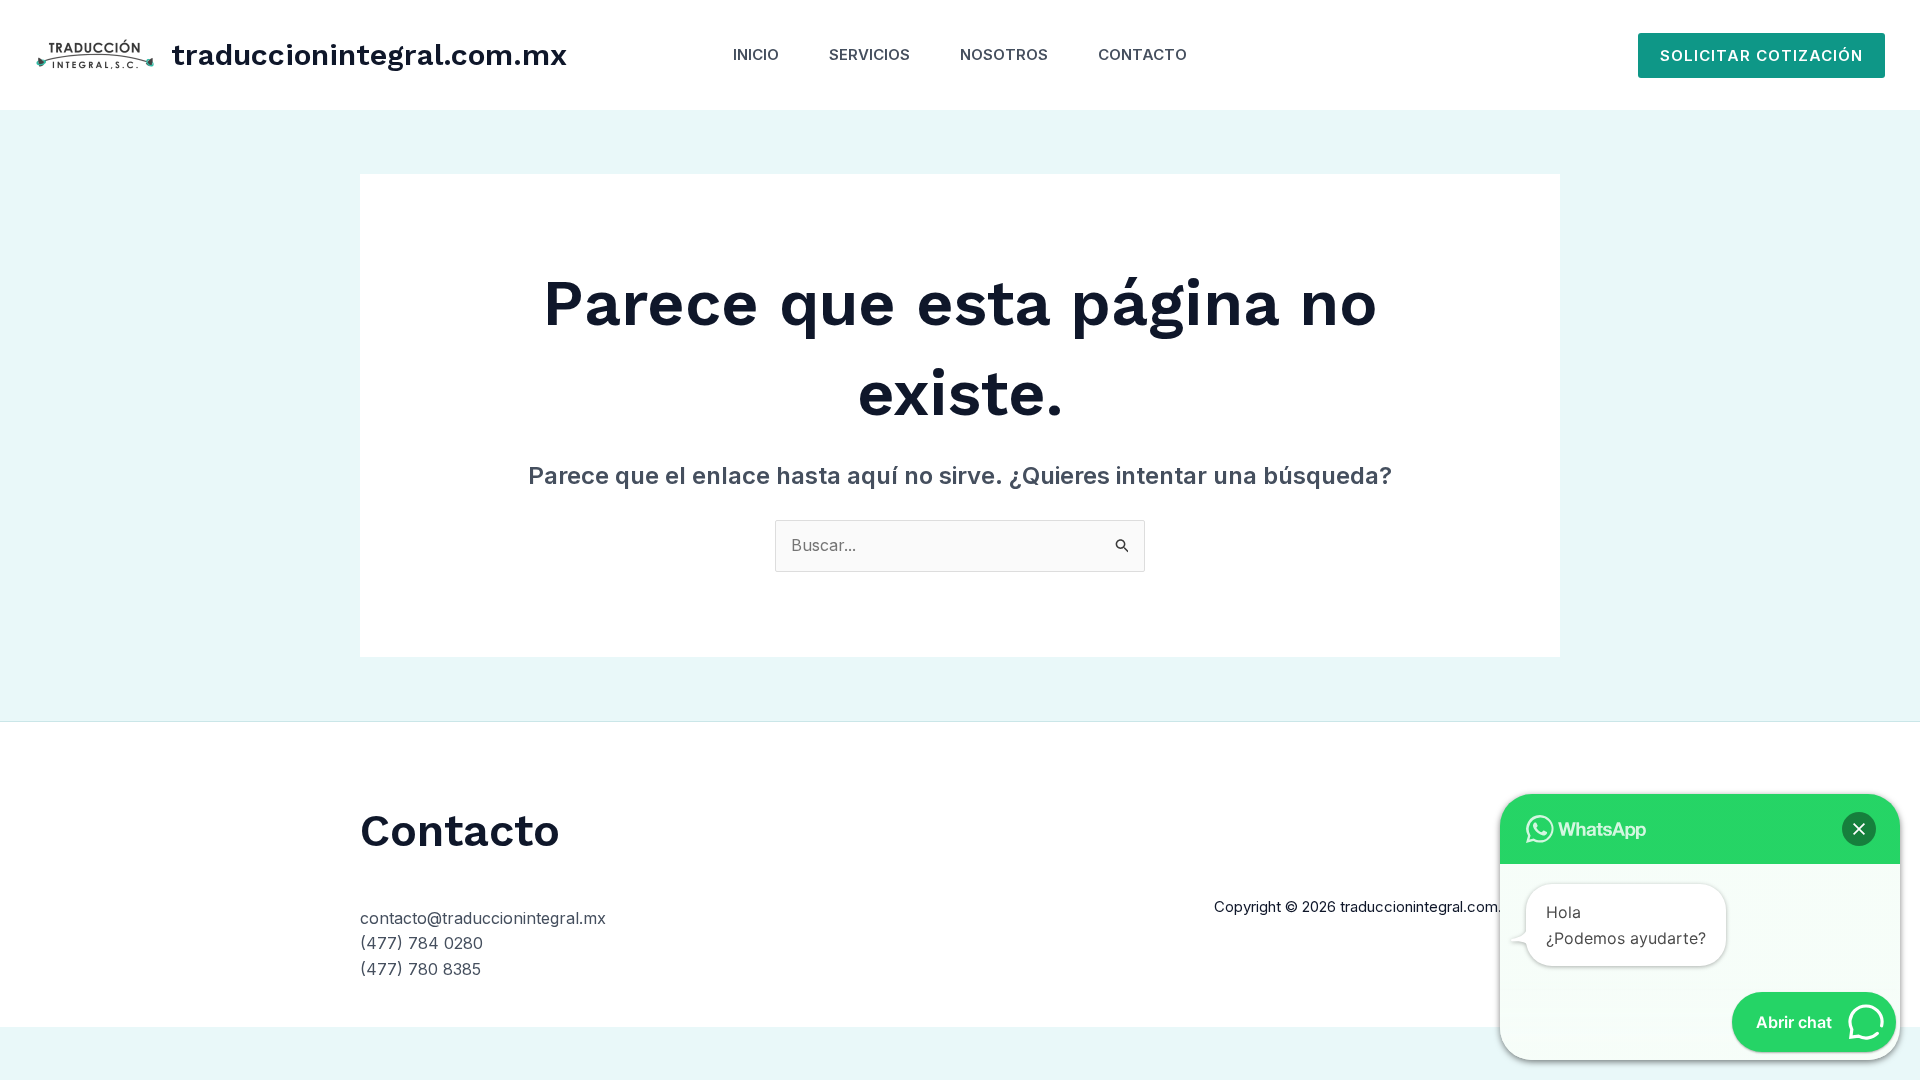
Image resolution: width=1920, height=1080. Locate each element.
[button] (1761, 55)
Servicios (869, 54)
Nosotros (1004, 54)
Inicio (756, 54)
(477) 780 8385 (420, 969)
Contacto (1142, 54)
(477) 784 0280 (421, 943)
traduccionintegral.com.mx (369, 54)
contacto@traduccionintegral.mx (483, 918)
